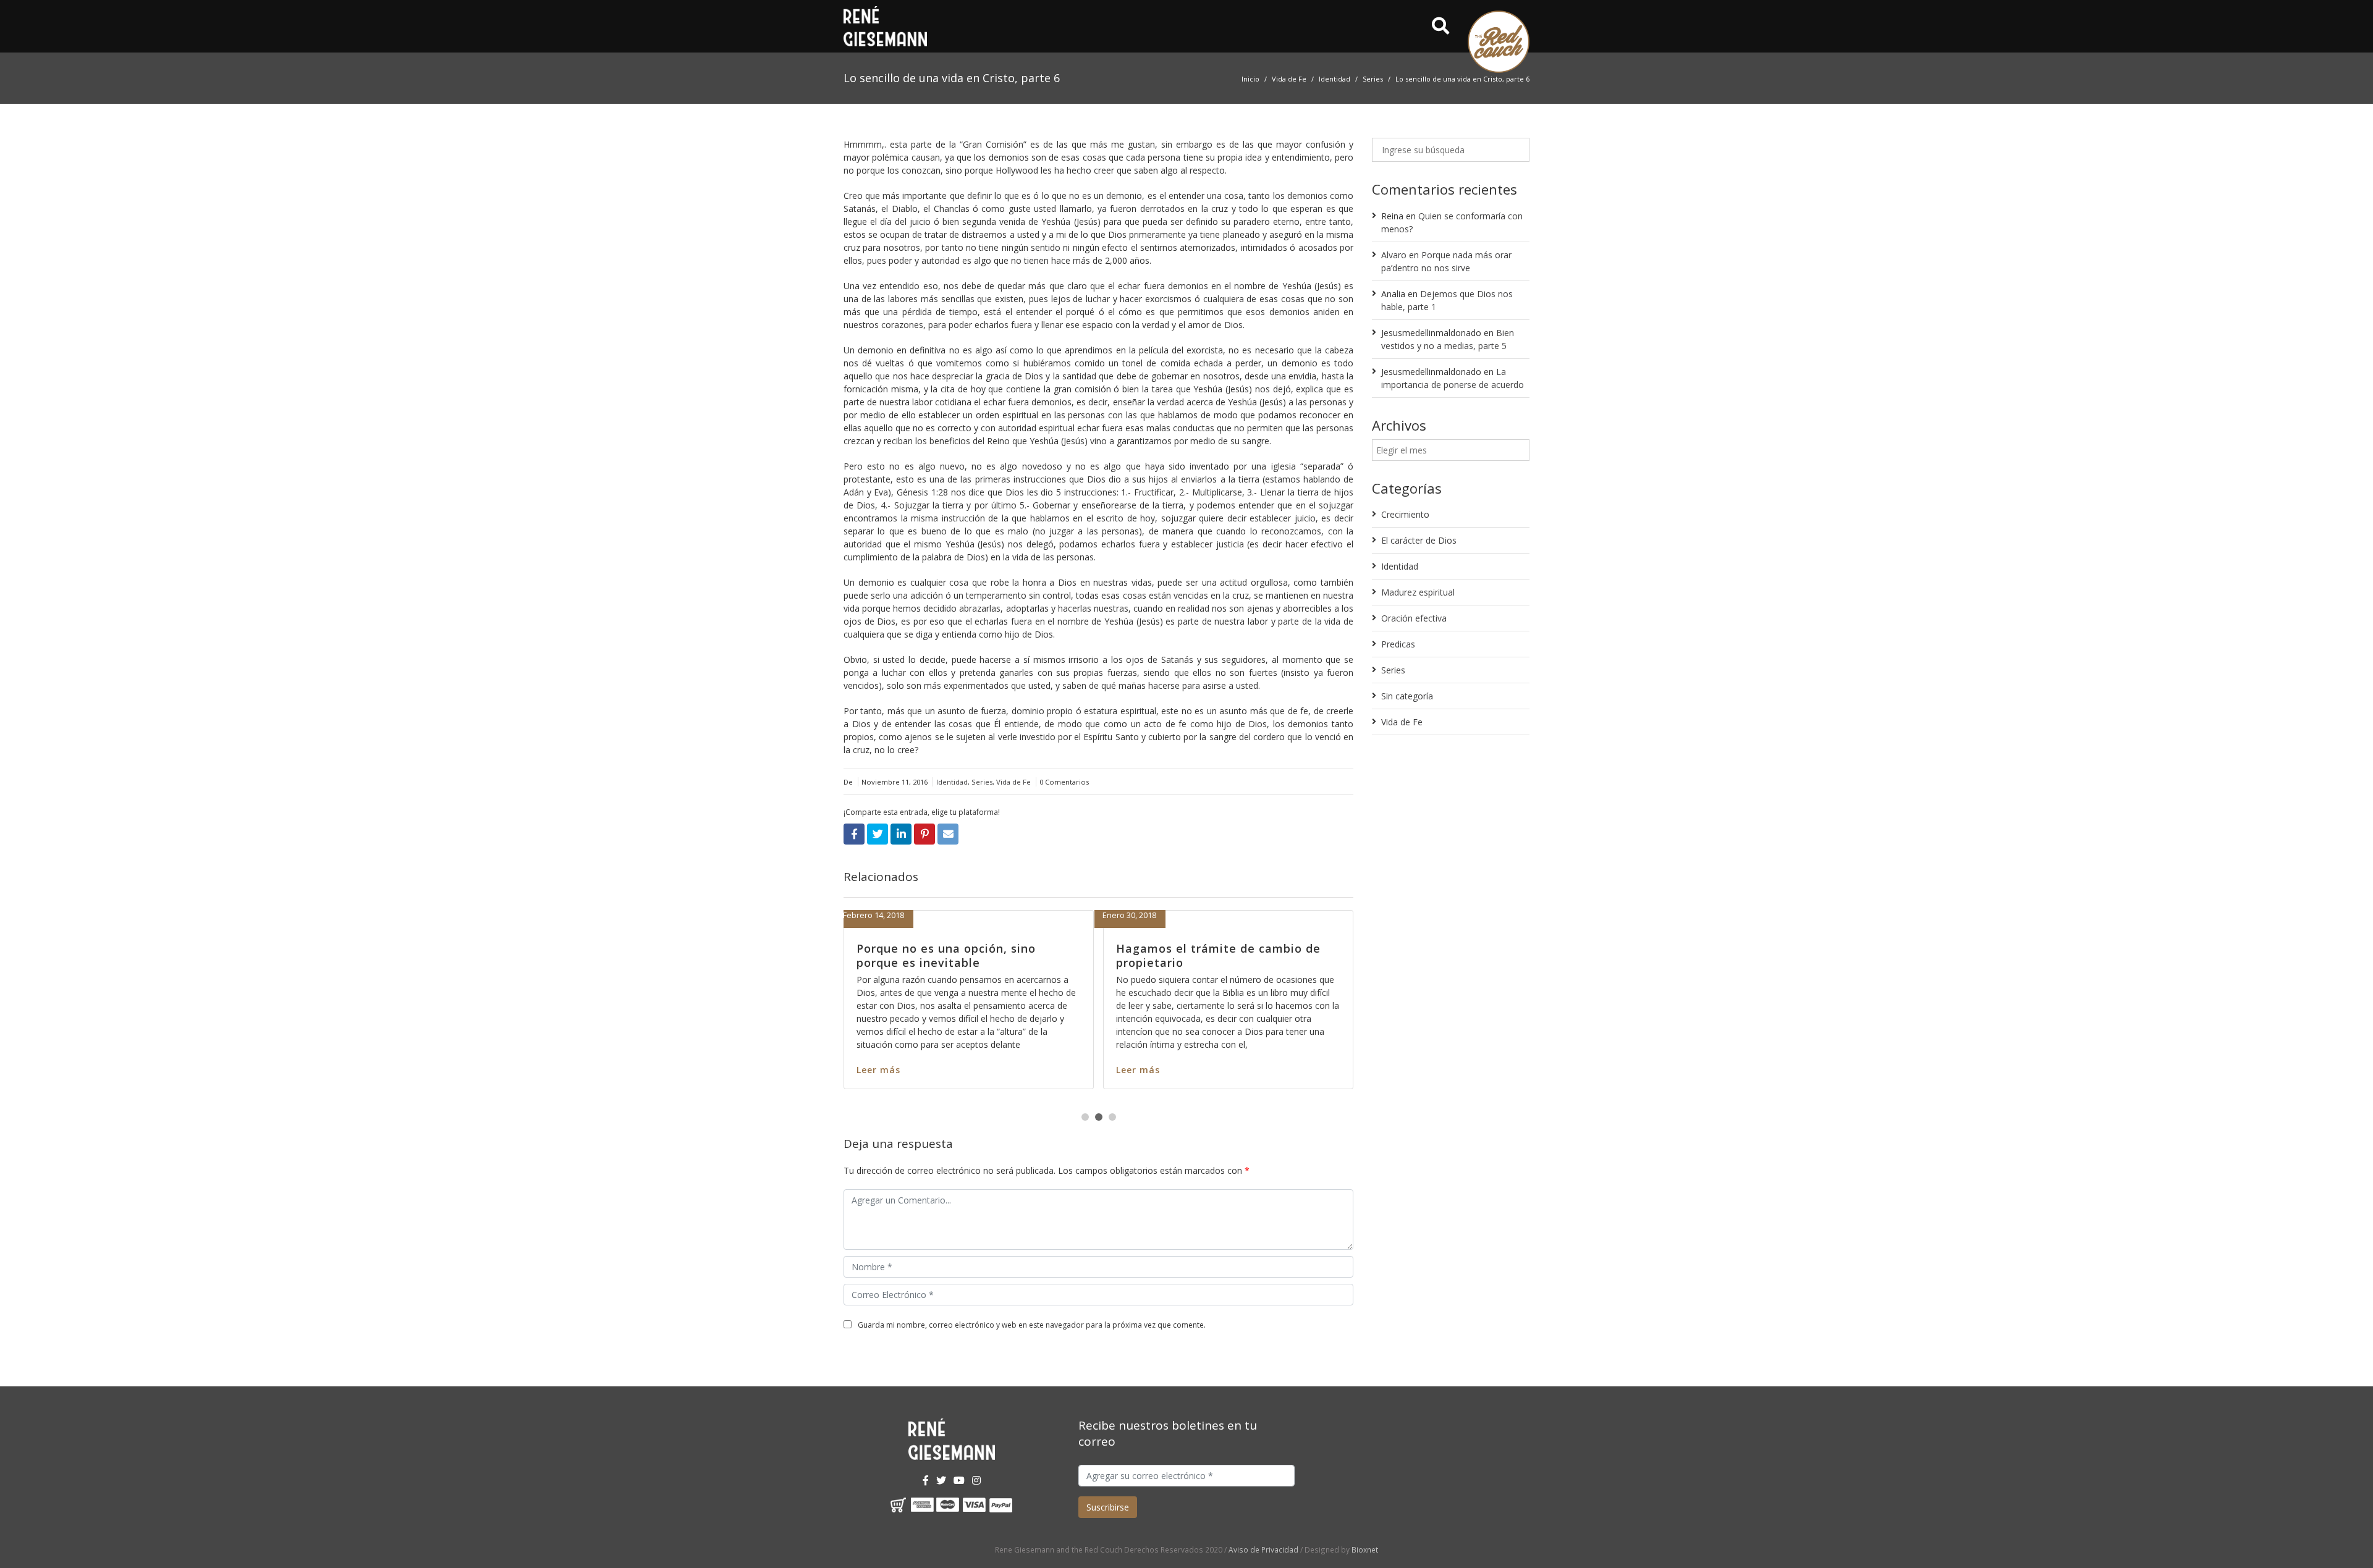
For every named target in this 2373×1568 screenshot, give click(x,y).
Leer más (904, 1056)
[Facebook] (926, 1480)
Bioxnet (1365, 1549)
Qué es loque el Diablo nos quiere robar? (1243, 955)
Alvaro (1394, 255)
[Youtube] (959, 1480)
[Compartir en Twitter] (878, 834)
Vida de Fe (1289, 79)
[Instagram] (976, 1480)
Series (1373, 79)
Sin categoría (1407, 696)
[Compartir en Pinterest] (924, 834)
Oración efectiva (1414, 618)
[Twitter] (941, 1480)
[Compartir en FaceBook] (854, 834)
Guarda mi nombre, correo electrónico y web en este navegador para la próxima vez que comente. (1032, 1325)
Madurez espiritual (1418, 592)
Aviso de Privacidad (1263, 1549)
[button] (1085, 1117)
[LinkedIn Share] (901, 834)
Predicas (1398, 644)
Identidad (1335, 79)
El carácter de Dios (1419, 540)
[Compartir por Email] (948, 834)
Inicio (1250, 79)
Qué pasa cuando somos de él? (975, 948)
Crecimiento (1405, 514)
